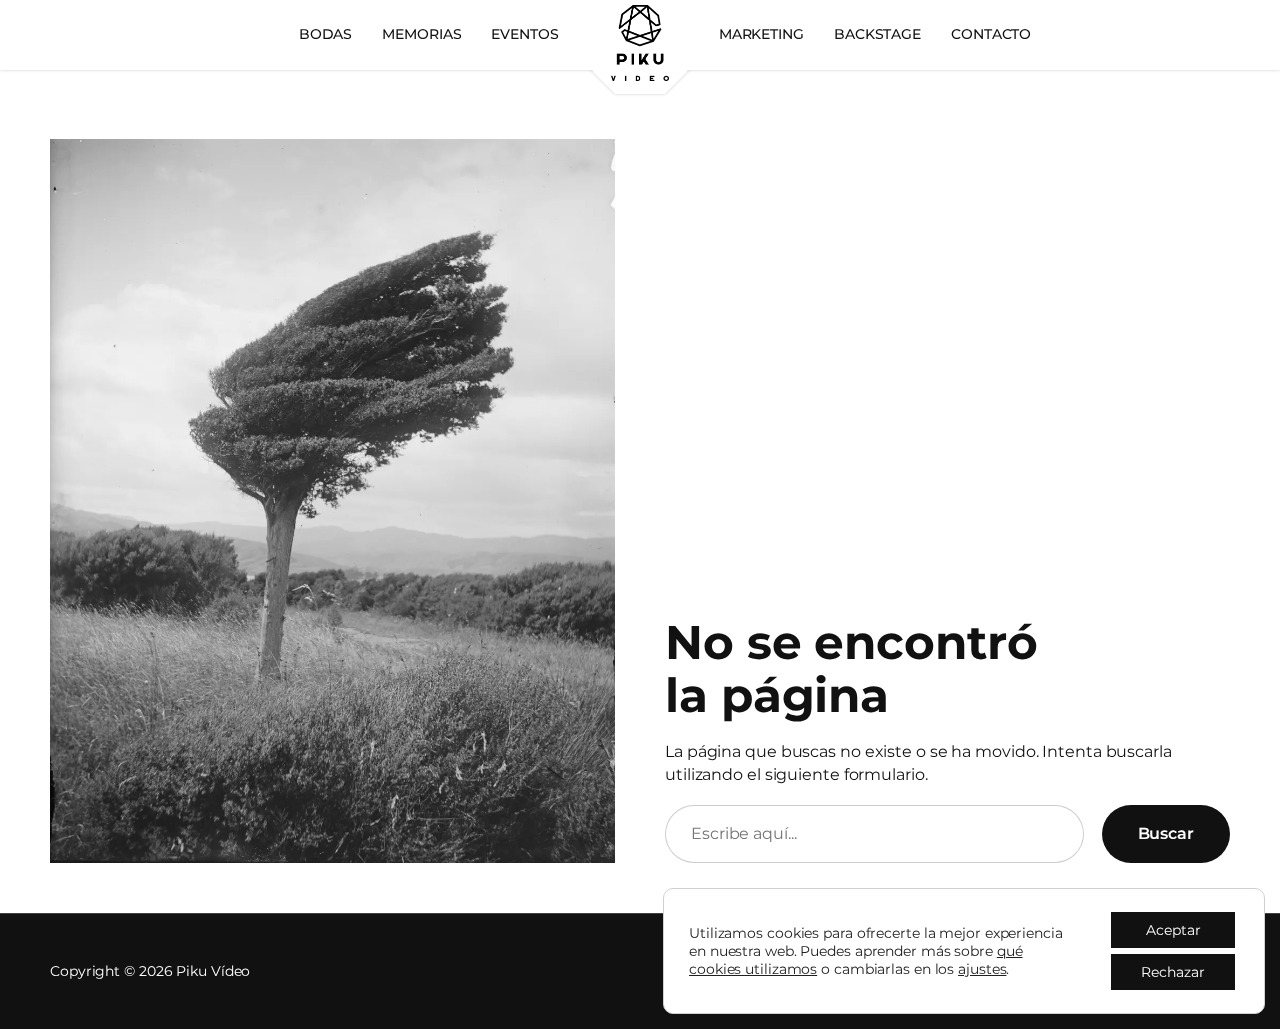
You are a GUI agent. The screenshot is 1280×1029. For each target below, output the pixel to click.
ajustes (982, 969)
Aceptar (1173, 930)
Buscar (1166, 833)
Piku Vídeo (213, 971)
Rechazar (1173, 972)
